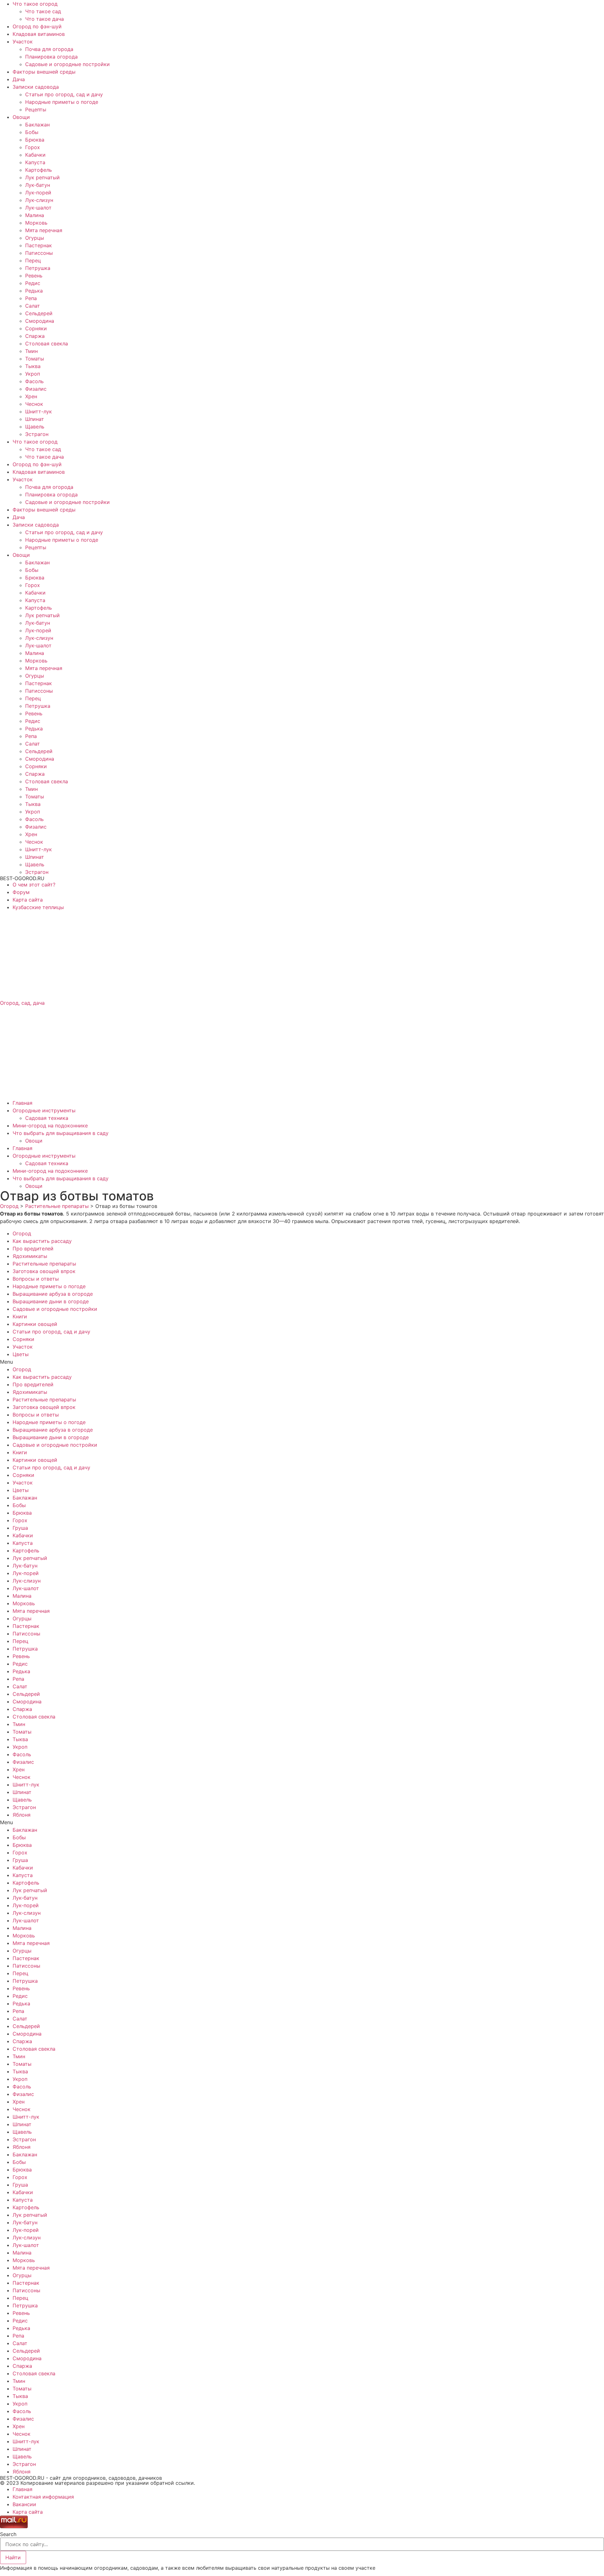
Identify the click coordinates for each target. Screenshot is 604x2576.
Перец (33, 260)
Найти (13, 2557)
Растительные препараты (44, 1264)
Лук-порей (38, 193)
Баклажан (37, 125)
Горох (33, 147)
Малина (35, 215)
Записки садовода (36, 87)
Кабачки (35, 155)
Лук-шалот (38, 208)
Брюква (35, 140)
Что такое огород (35, 4)
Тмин (31, 351)
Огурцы (35, 238)
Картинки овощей (35, 1324)
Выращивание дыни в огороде (51, 1301)
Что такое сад (43, 11)
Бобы (32, 132)
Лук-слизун (39, 200)
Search (8, 2534)
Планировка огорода (51, 57)
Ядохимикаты (30, 1256)
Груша (20, 1528)
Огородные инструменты (44, 1110)
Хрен (31, 396)
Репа (31, 298)
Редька (34, 291)
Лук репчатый (42, 177)
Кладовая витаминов (39, 34)
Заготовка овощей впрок (44, 1271)
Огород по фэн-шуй (37, 26)
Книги (20, 1316)
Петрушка (38, 268)
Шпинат (35, 419)
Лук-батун (38, 185)
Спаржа (35, 336)
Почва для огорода (49, 49)
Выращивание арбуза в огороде (53, 1294)
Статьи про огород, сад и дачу (64, 94)
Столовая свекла (47, 344)
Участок (23, 42)
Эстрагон (37, 434)
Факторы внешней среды (44, 72)
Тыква (33, 366)
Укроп (33, 374)
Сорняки (36, 328)
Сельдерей (39, 313)
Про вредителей (33, 1249)
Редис (33, 283)
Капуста (35, 162)
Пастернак (39, 245)
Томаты (35, 359)
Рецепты (36, 109)
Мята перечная (44, 230)
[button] (302, 1362)
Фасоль (34, 381)
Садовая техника (47, 1118)
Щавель (35, 427)
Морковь (36, 223)
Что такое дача (45, 19)
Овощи (21, 117)
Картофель (39, 170)
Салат (33, 306)
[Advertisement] (189, 955)
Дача (19, 79)
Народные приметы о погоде (62, 102)
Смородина (40, 321)
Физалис (36, 389)
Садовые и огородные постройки (67, 64)
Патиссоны (39, 253)
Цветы (21, 1354)
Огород (22, 1233)
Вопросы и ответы (36, 1279)
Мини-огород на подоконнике (50, 1126)
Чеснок (34, 404)
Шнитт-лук (39, 411)
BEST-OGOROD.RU (22, 878)
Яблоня (22, 1815)
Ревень (34, 276)
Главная (22, 1103)
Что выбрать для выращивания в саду (61, 1133)
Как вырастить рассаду (42, 1241)
